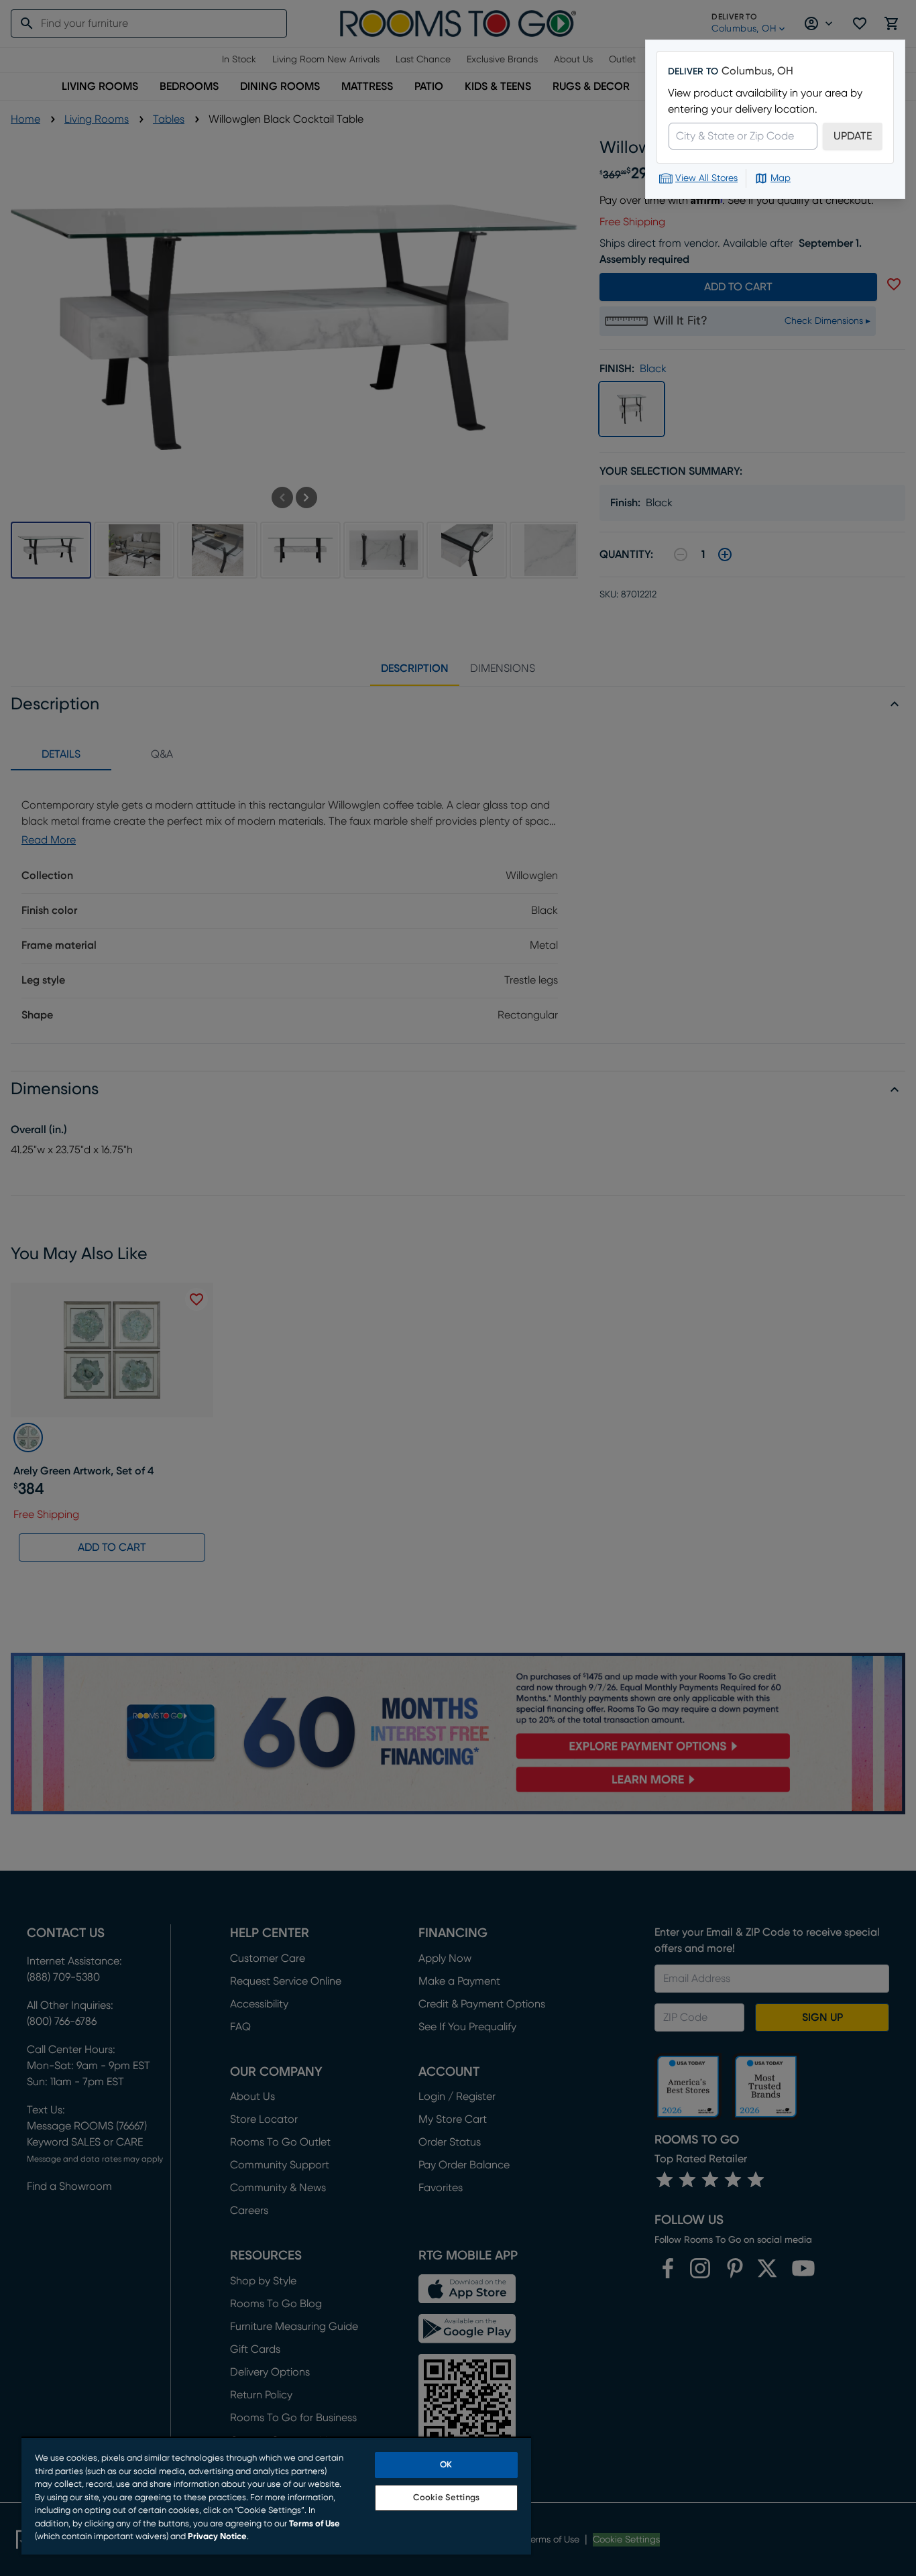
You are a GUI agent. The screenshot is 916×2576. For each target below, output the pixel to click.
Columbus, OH (757, 71)
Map (781, 178)
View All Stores (706, 178)
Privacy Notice (217, 2537)
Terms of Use (314, 2524)
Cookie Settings (446, 2498)
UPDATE (853, 136)
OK (446, 2465)
